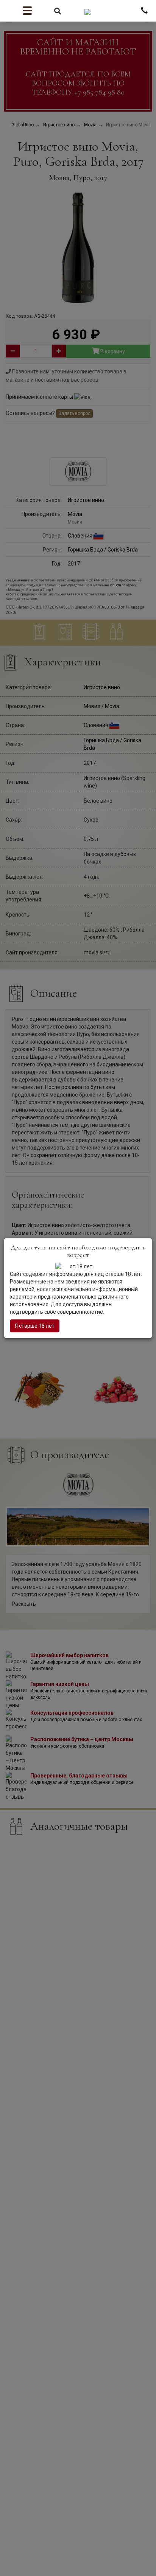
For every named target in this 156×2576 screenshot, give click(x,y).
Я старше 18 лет (35, 1326)
